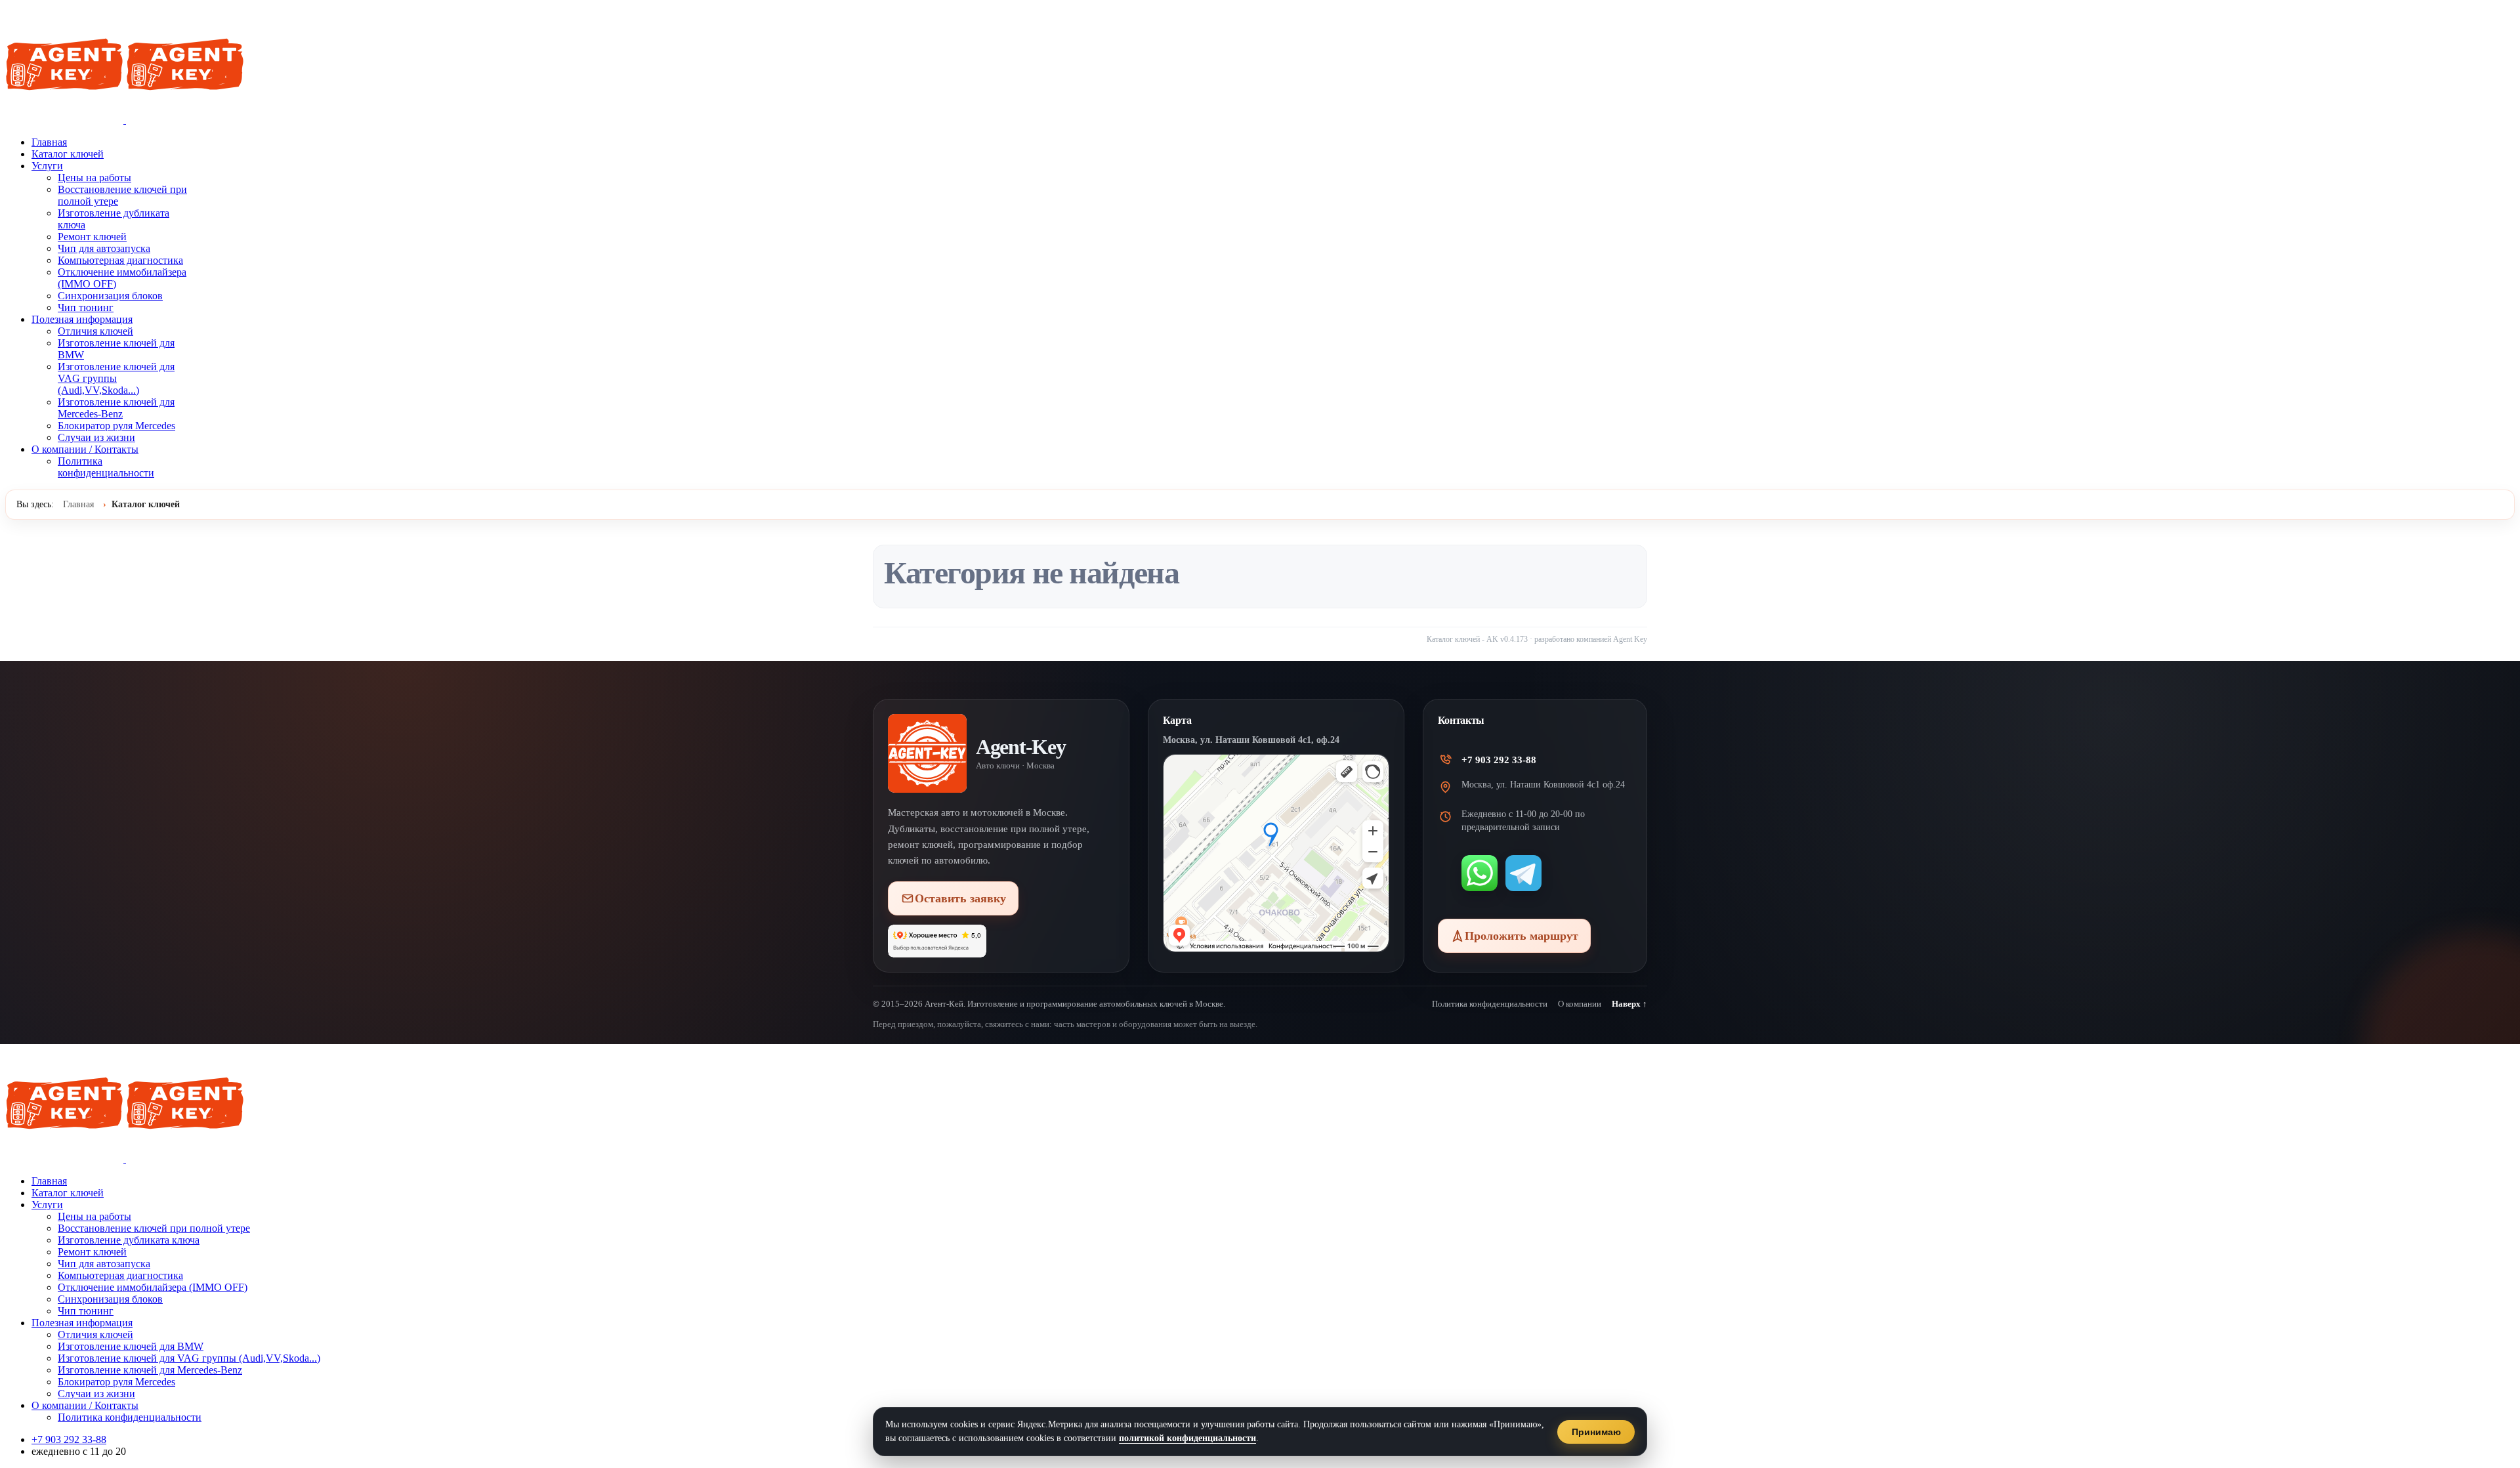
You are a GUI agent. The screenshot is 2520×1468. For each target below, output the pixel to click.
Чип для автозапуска (104, 248)
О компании (1580, 1004)
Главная (49, 142)
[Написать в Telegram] (1523, 873)
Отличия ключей (95, 331)
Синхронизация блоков (110, 296)
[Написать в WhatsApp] (1480, 873)
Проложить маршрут (1522, 936)
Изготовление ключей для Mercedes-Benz (116, 408)
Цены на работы (94, 178)
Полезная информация (82, 319)
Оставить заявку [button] (960, 898)
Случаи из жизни (96, 437)
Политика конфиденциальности (106, 467)
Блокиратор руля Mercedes (116, 426)
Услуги (47, 166)
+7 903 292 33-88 (1499, 760)
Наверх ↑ (1629, 1004)
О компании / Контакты (85, 449)
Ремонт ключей (92, 237)
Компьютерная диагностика (120, 260)
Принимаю (1596, 1432)
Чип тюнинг (86, 307)
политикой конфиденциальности (1187, 1438)
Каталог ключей (68, 154)
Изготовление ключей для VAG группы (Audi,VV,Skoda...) (116, 378)
